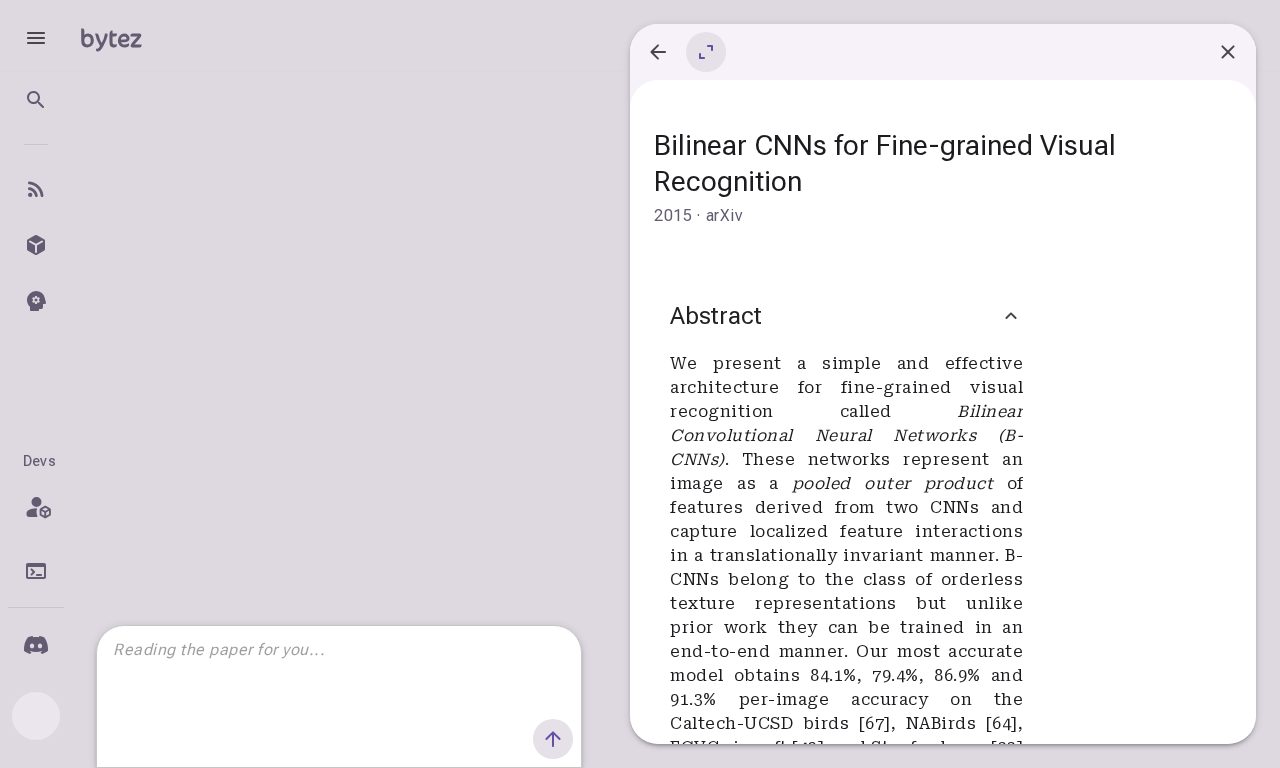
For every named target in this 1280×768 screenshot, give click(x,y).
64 (1001, 723)
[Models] (36, 245)
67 (874, 723)
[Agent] (36, 301)
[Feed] (36, 189)
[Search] (36, 100)
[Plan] (36, 507)
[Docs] (36, 571)
